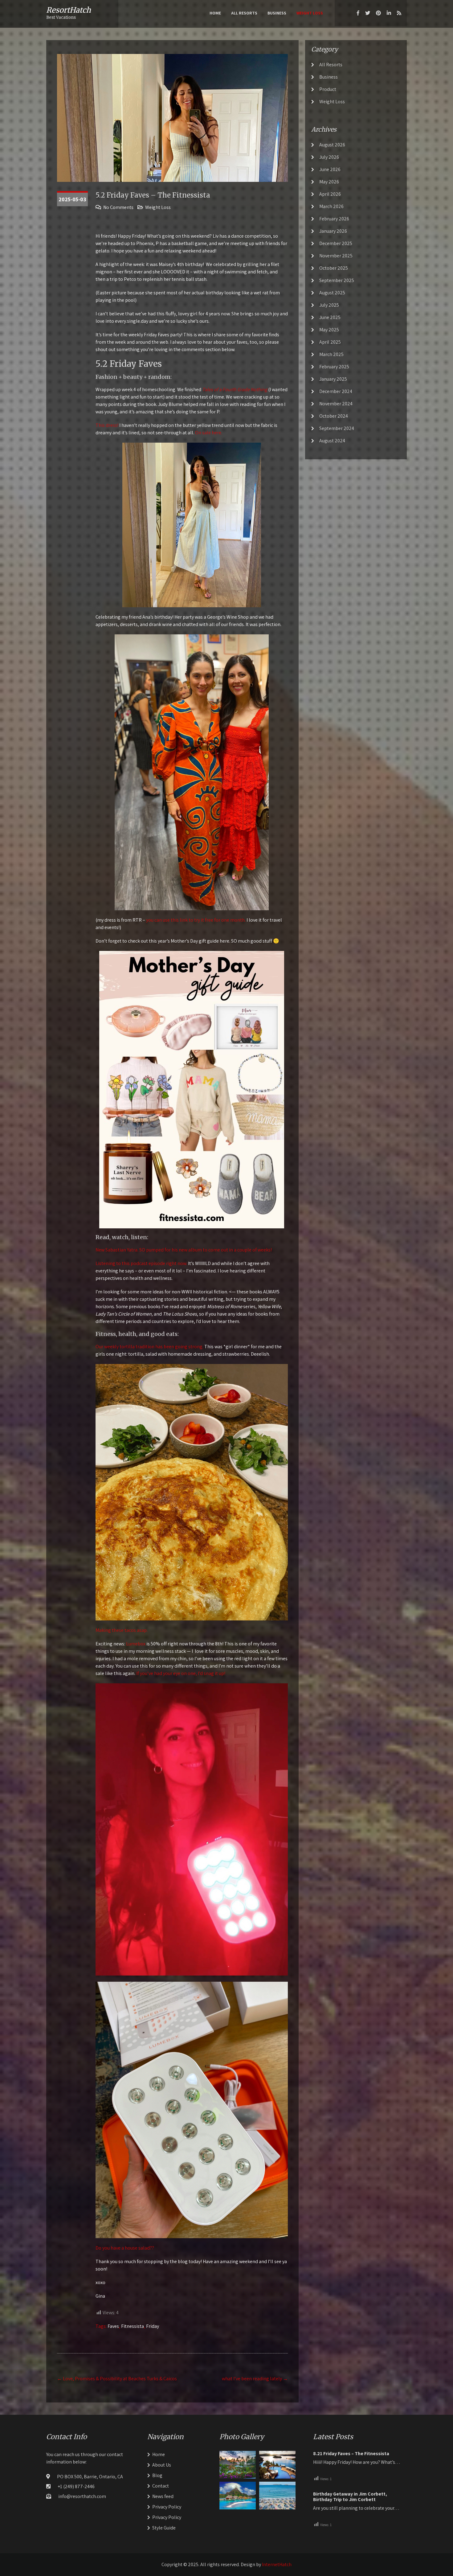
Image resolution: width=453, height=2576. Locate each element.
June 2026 (330, 169)
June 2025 (330, 317)
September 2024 (337, 428)
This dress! (107, 425)
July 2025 (329, 305)
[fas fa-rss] (399, 13)
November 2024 (336, 404)
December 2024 (336, 391)
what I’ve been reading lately (255, 2379)
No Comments (118, 207)
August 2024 (332, 441)
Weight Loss (310, 13)
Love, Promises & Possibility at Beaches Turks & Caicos (117, 2379)
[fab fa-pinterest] (378, 13)
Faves (113, 2326)
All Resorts (244, 13)
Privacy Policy (167, 2507)
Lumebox (136, 1644)
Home (215, 13)
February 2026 (334, 219)
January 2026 (333, 231)
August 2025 (332, 293)
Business (277, 13)
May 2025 (329, 330)
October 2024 (334, 416)
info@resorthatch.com (82, 2496)
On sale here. (209, 433)
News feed (163, 2496)
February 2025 (334, 367)
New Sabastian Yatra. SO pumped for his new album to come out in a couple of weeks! (184, 1250)
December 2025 (336, 243)
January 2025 (333, 379)
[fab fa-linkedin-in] (389, 13)
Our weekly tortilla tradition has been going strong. (149, 1347)
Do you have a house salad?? (125, 2248)
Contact (161, 2486)
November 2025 (336, 256)
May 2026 (329, 182)
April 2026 (330, 194)
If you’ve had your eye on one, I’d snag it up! (180, 1673)
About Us (162, 2465)
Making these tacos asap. (122, 1630)
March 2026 (331, 206)
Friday (153, 2326)
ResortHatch (69, 10)
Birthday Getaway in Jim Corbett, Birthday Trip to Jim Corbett (350, 2497)
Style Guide (164, 2528)
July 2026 (329, 157)
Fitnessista (133, 2326)
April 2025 (330, 342)
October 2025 (334, 268)
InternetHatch (277, 2564)
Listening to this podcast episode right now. (141, 1263)
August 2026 (332, 145)
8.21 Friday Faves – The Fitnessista (351, 2454)
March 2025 (331, 354)
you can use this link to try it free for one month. (196, 920)
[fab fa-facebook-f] (358, 13)
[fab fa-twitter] (368, 13)
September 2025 (337, 280)
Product (328, 89)
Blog (157, 2475)
